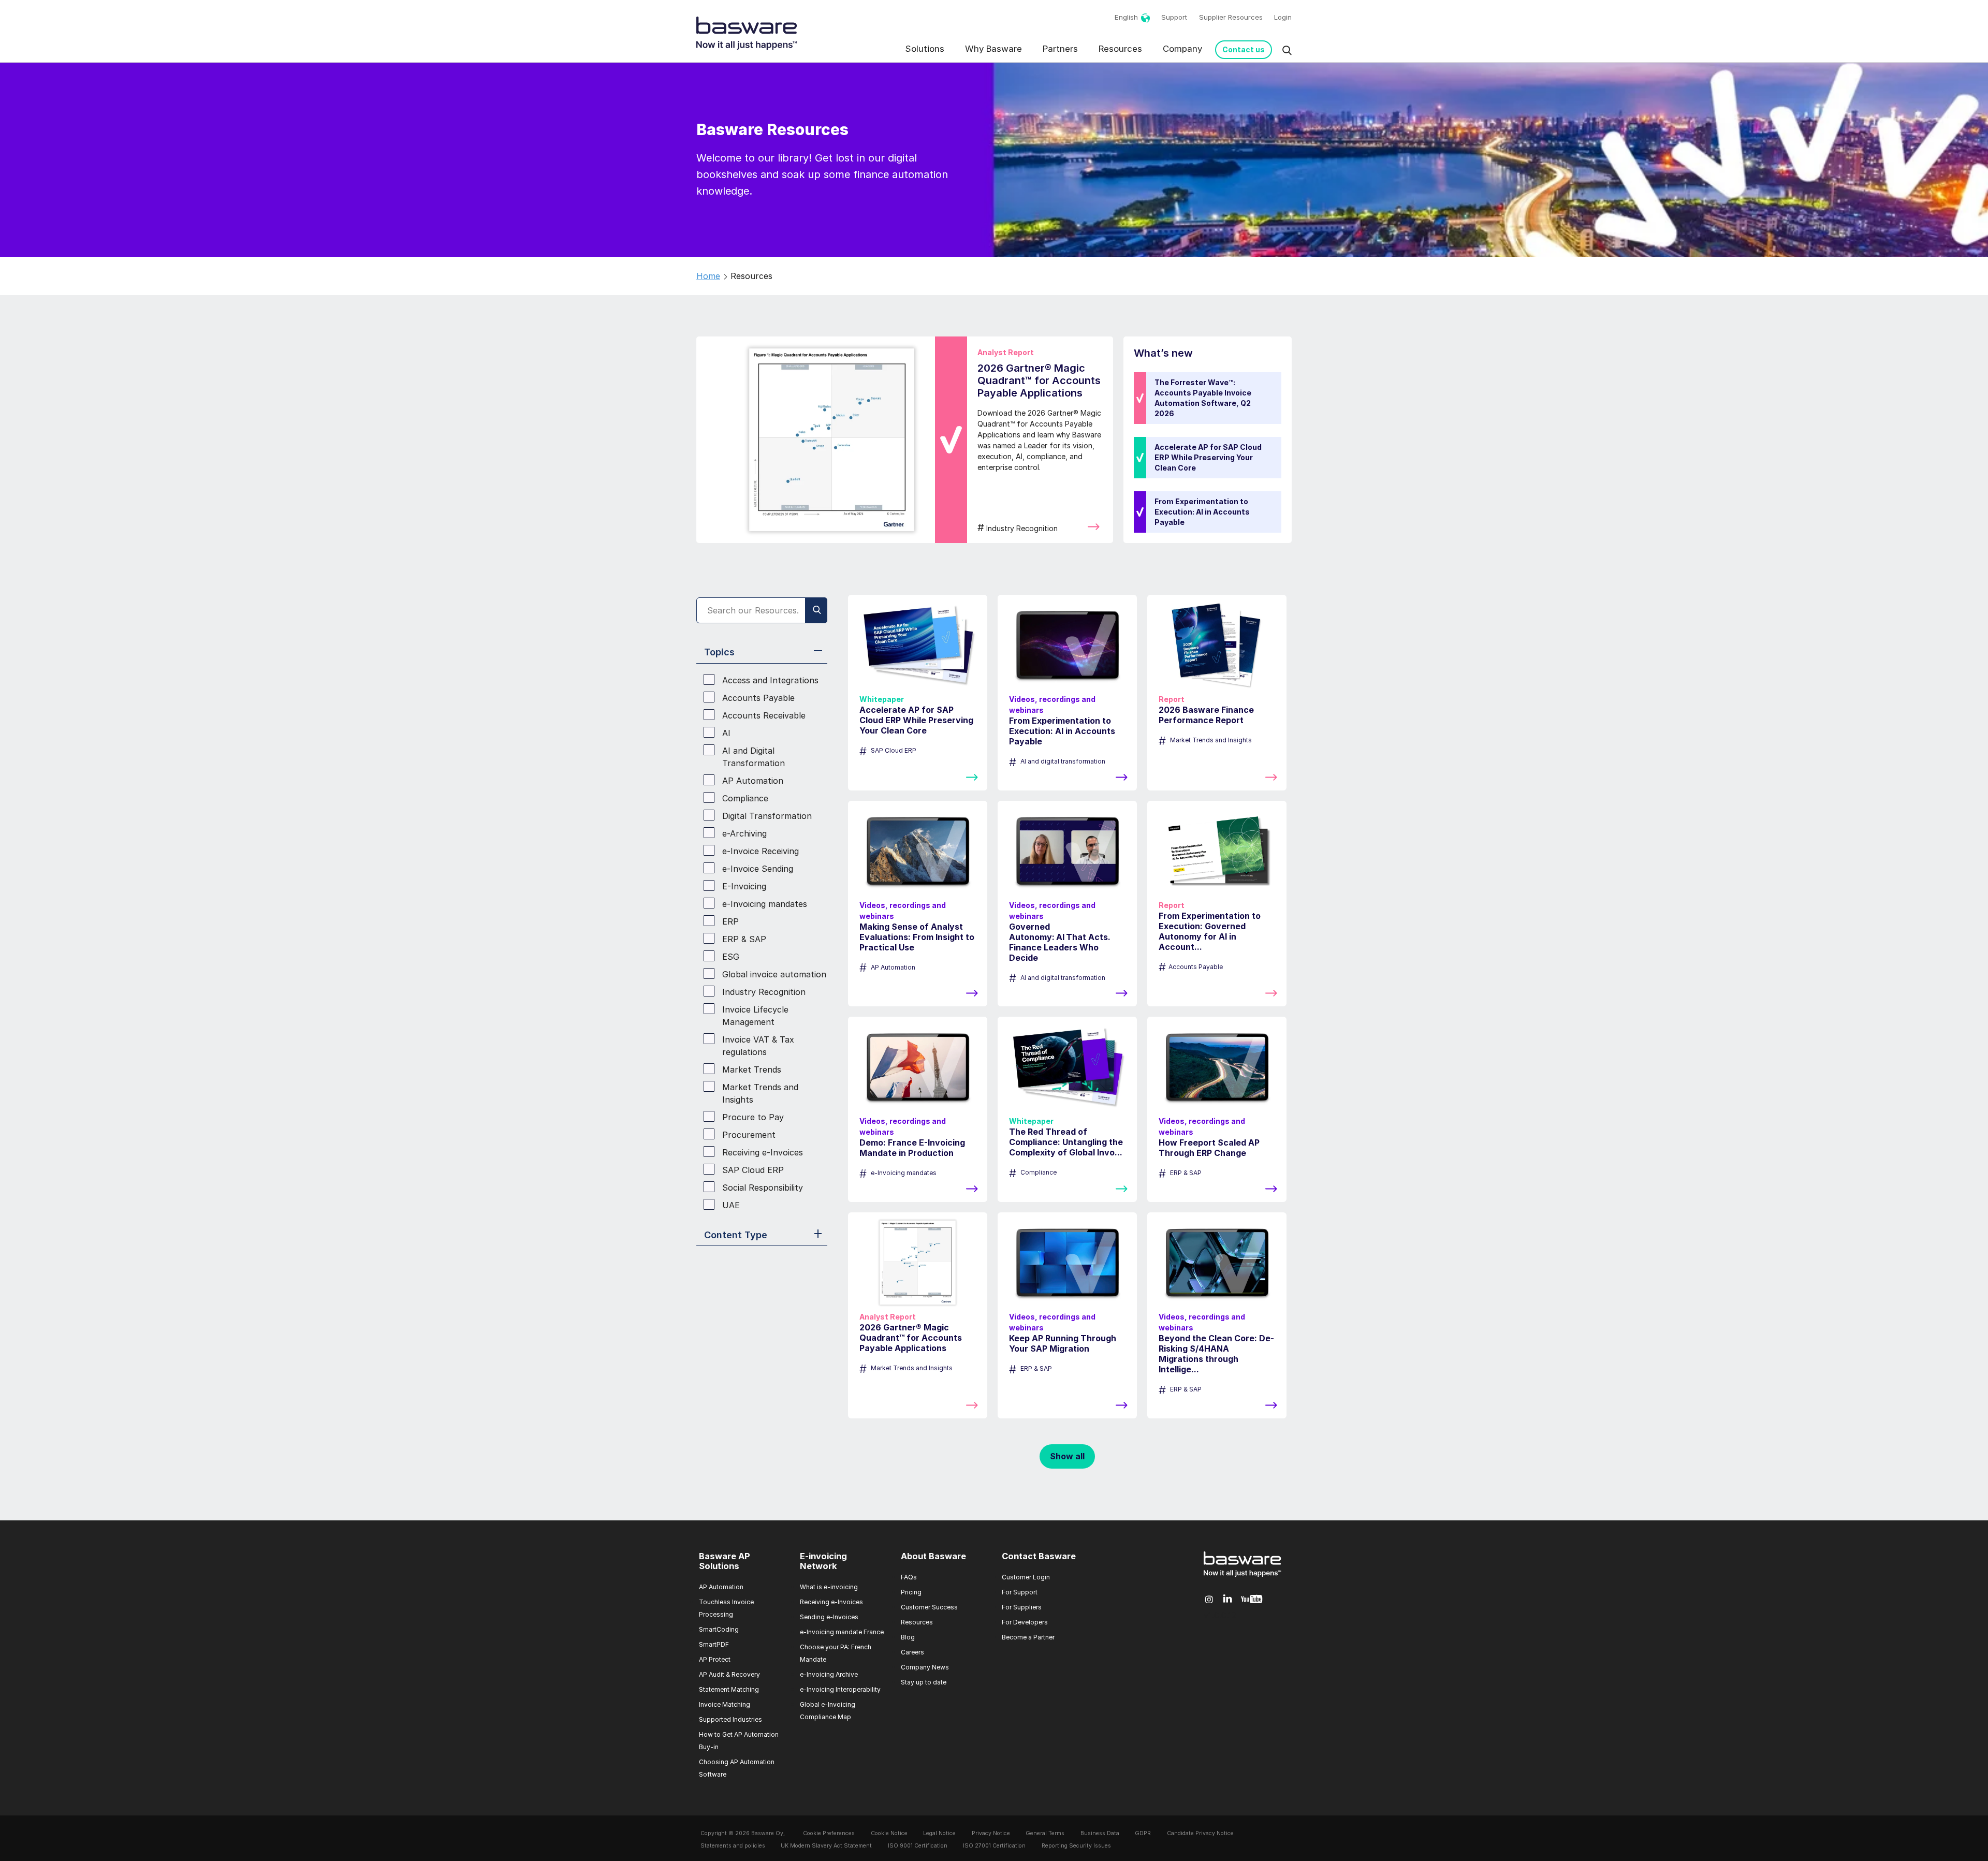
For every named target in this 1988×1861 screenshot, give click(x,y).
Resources (1120, 49)
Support (1174, 17)
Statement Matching (729, 1689)
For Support (1020, 1592)
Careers (912, 1652)
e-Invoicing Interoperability (840, 1689)
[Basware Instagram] (1209, 1600)
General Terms (1045, 1833)
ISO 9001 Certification (918, 1846)
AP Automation (721, 1587)
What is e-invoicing (829, 1587)
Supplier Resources (1231, 17)
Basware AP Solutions (725, 1561)
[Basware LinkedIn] (1228, 1599)
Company (1182, 49)
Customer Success (929, 1607)
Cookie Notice (889, 1833)
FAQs (909, 1577)
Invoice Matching (725, 1704)
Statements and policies (733, 1846)
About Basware (933, 1556)
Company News (925, 1667)
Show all (1067, 1456)
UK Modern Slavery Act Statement (826, 1846)
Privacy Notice (991, 1833)
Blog (908, 1637)
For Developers (1025, 1622)
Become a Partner (1028, 1637)
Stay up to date (924, 1682)
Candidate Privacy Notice (1200, 1833)
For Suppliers (1022, 1607)
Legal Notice (939, 1833)
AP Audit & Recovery (729, 1674)
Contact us (1244, 49)
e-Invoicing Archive (829, 1674)
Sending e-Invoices (829, 1617)
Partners (1060, 49)
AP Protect (715, 1659)
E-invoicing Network (823, 1561)
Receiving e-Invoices (831, 1602)
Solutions (925, 49)
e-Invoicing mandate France (842, 1632)
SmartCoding (719, 1629)
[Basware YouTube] (1252, 1600)
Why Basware (993, 49)
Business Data (1100, 1833)
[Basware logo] (1242, 1577)
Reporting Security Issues (1076, 1846)
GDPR (1143, 1833)
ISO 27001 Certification (994, 1846)
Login (1283, 17)
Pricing (911, 1592)
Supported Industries (730, 1719)
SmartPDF (714, 1644)
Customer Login (1026, 1577)
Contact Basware (1039, 1556)
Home (708, 276)
